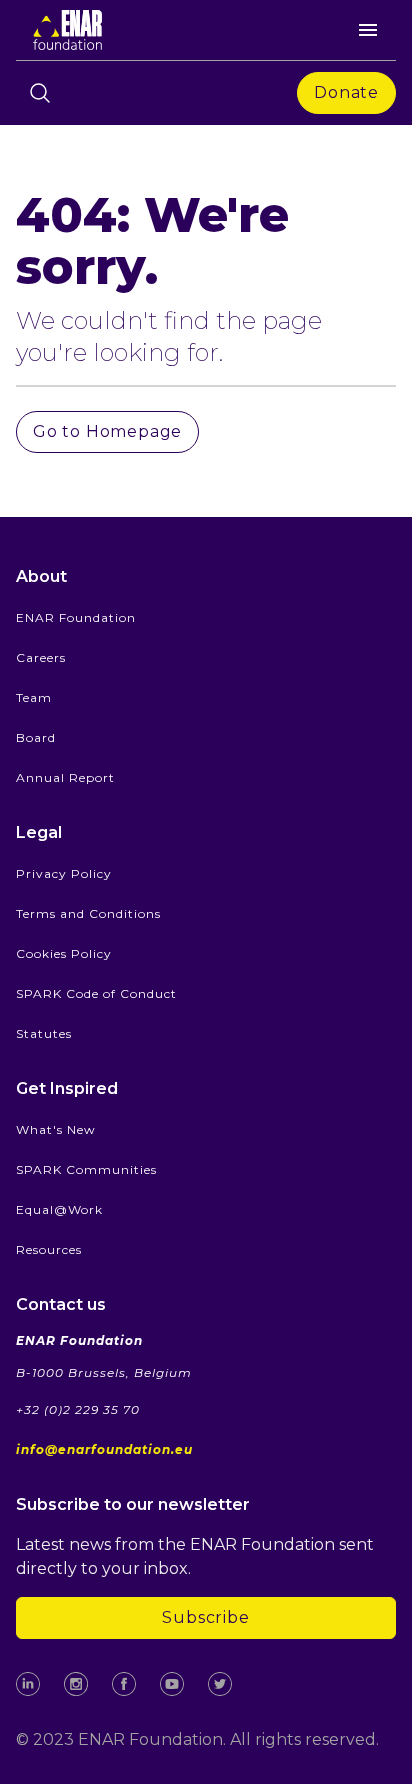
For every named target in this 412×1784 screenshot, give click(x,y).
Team (34, 697)
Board (36, 737)
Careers (41, 657)
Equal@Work (59, 1209)
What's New (56, 1129)
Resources (49, 1249)
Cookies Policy (64, 953)
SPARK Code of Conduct (96, 993)
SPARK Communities (86, 1169)
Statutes (44, 1033)
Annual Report (65, 777)
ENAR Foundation (76, 617)
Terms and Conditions (88, 913)
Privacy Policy (64, 873)
